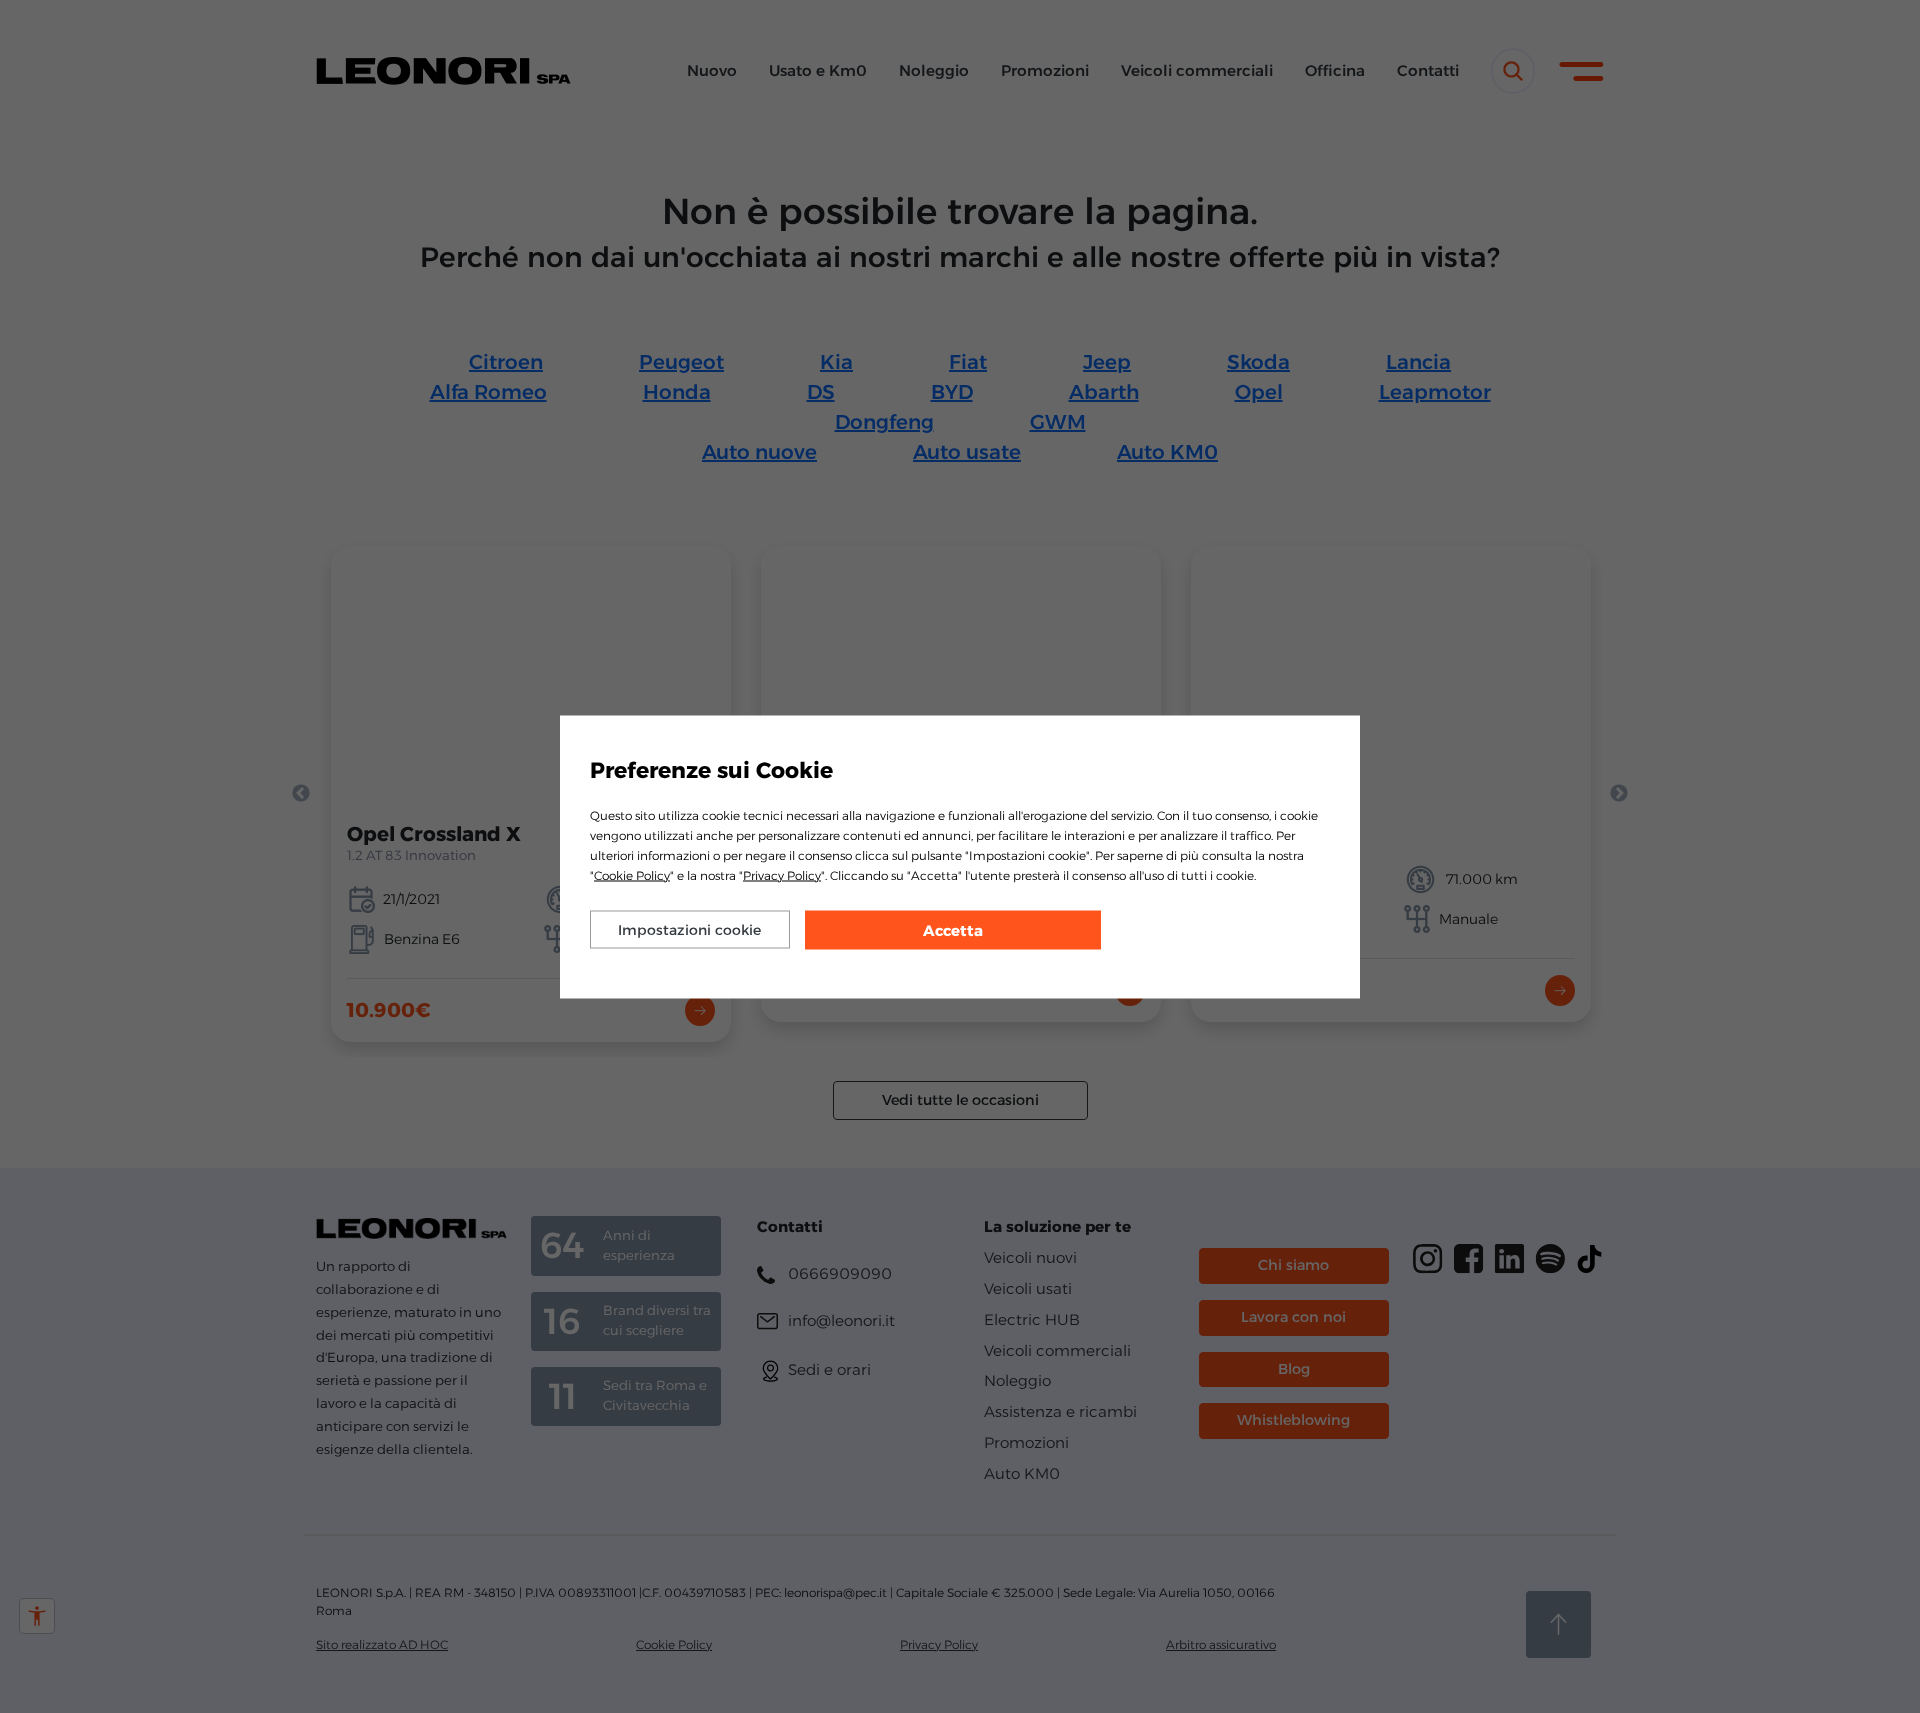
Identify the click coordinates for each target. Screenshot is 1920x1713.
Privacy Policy (782, 874)
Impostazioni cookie (689, 929)
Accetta (953, 929)
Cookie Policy (632, 874)
